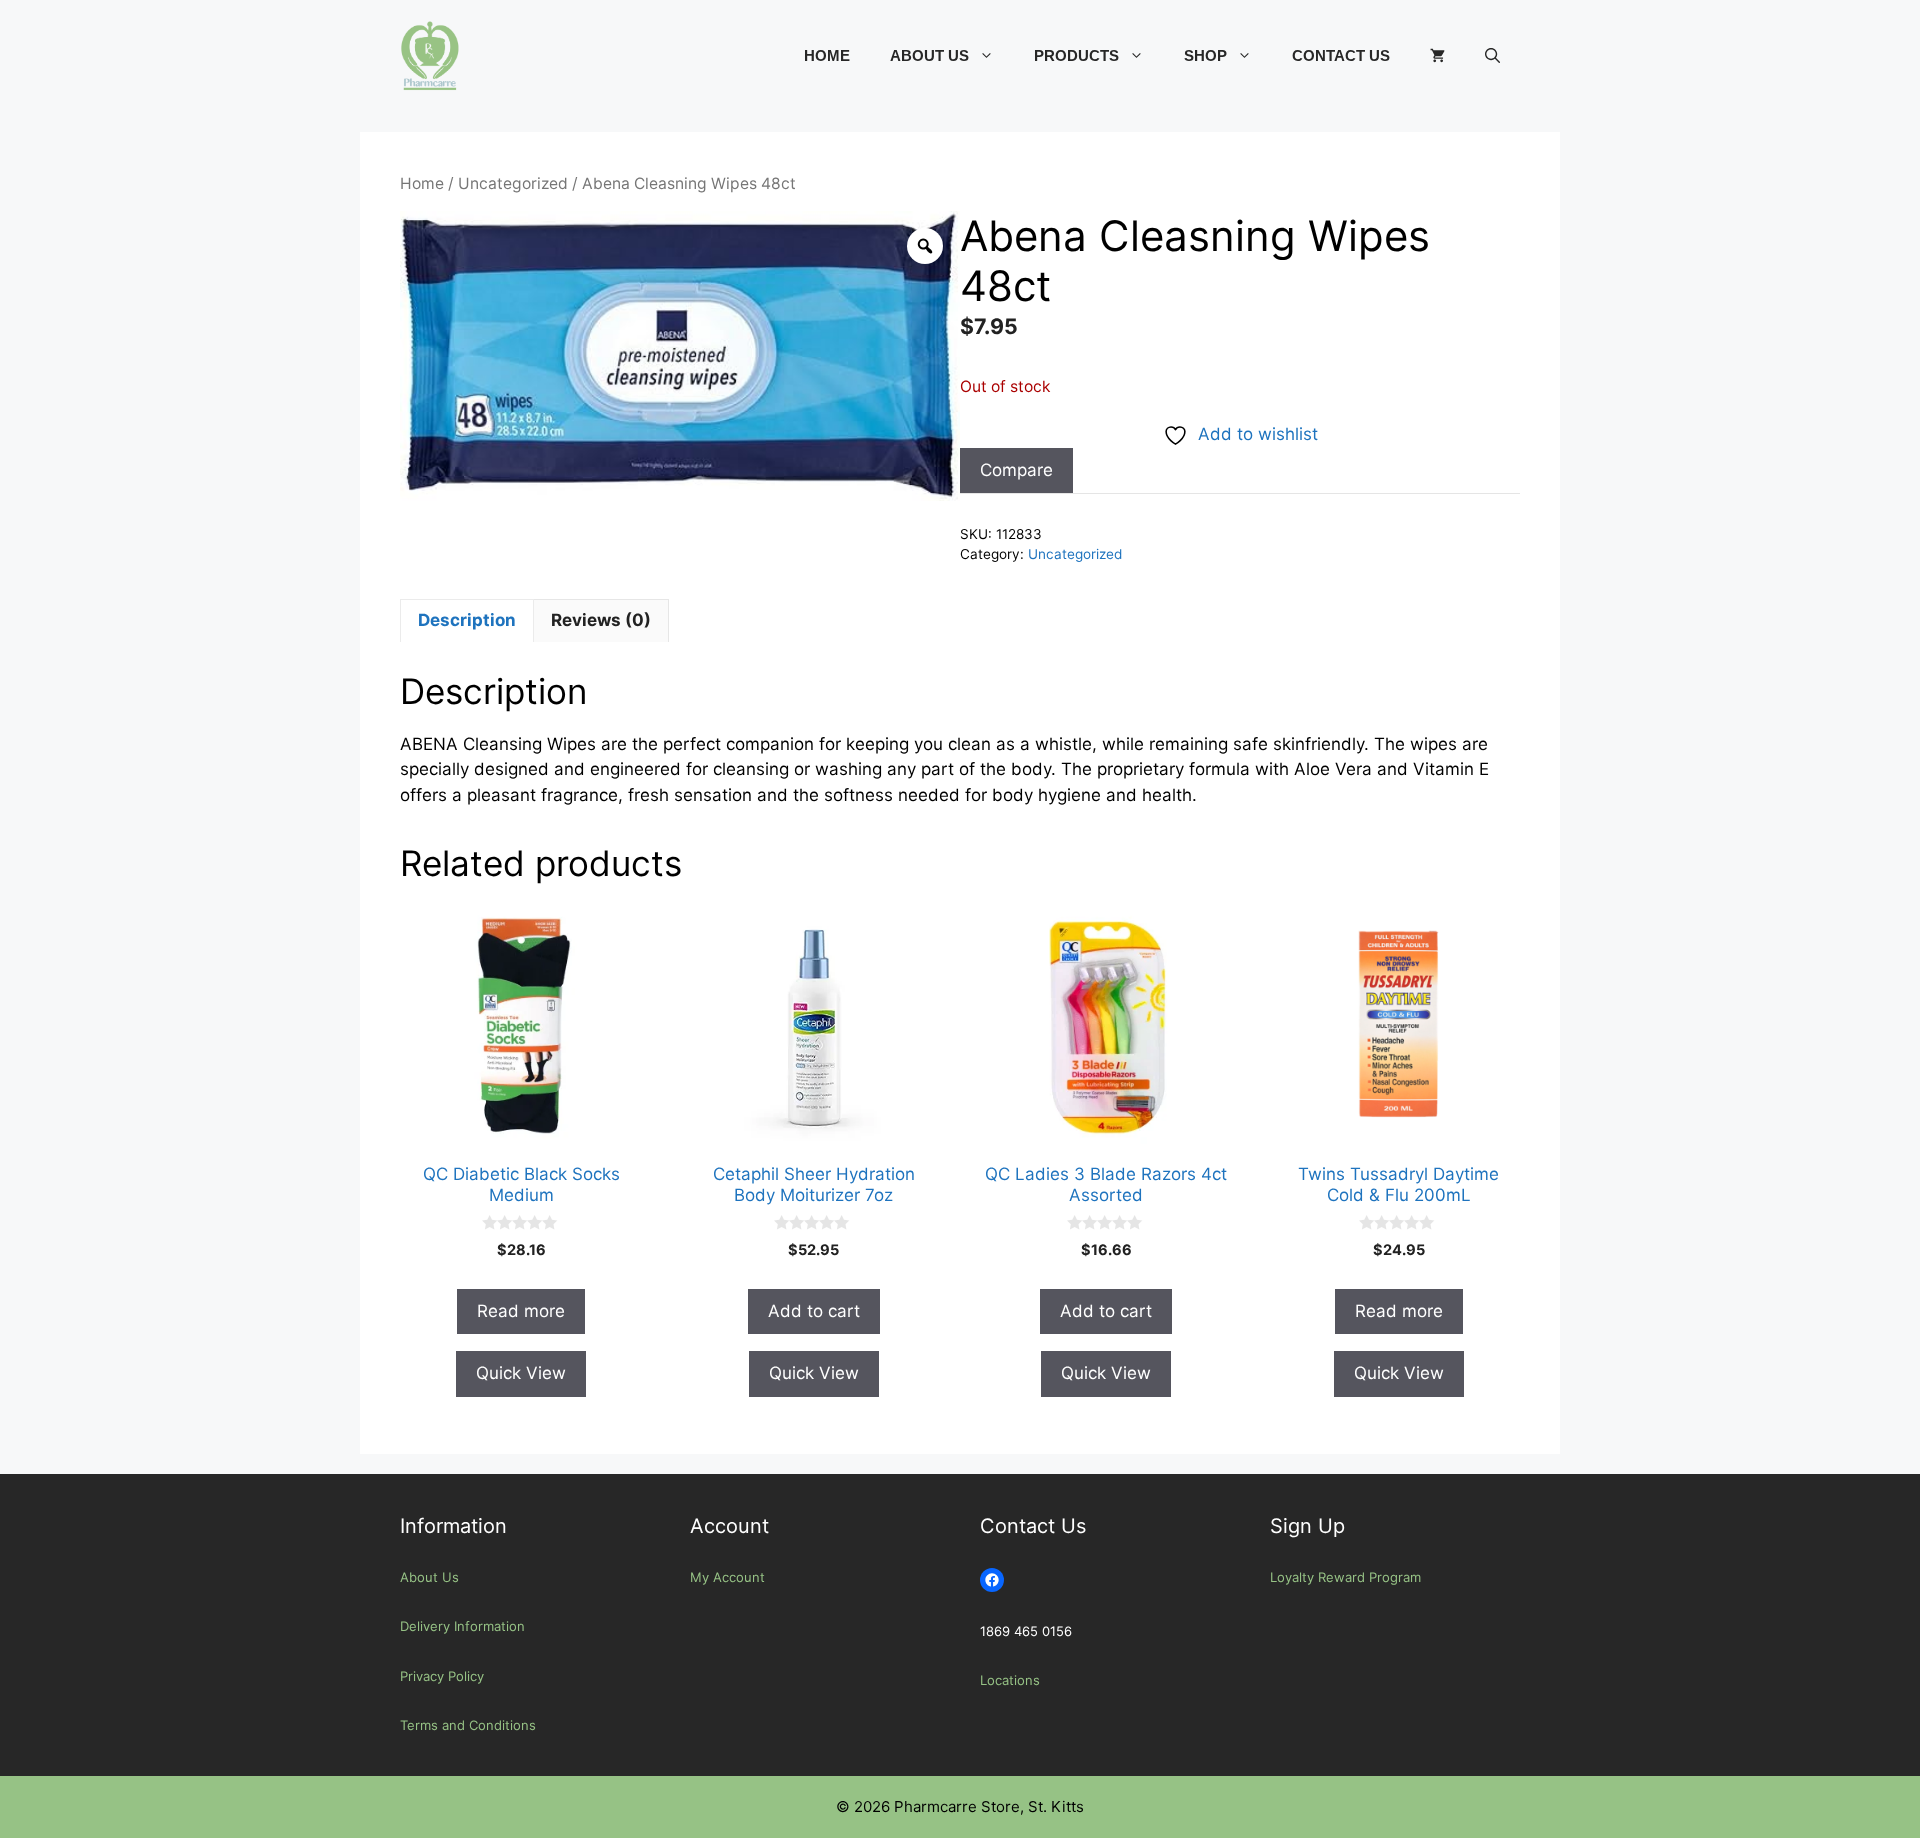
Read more (521, 1311)
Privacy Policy (442, 1676)
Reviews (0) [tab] (601, 620)
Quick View (521, 1373)
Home (827, 55)
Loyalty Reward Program (1345, 1577)
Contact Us (1341, 55)
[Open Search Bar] (1492, 56)
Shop (1205, 55)
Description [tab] (467, 620)
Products (1076, 55)
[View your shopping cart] (1437, 56)
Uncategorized (513, 183)
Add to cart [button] (814, 1311)
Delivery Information (462, 1626)
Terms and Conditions (468, 1725)
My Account (727, 1577)
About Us (929, 55)
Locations (1010, 1680)
